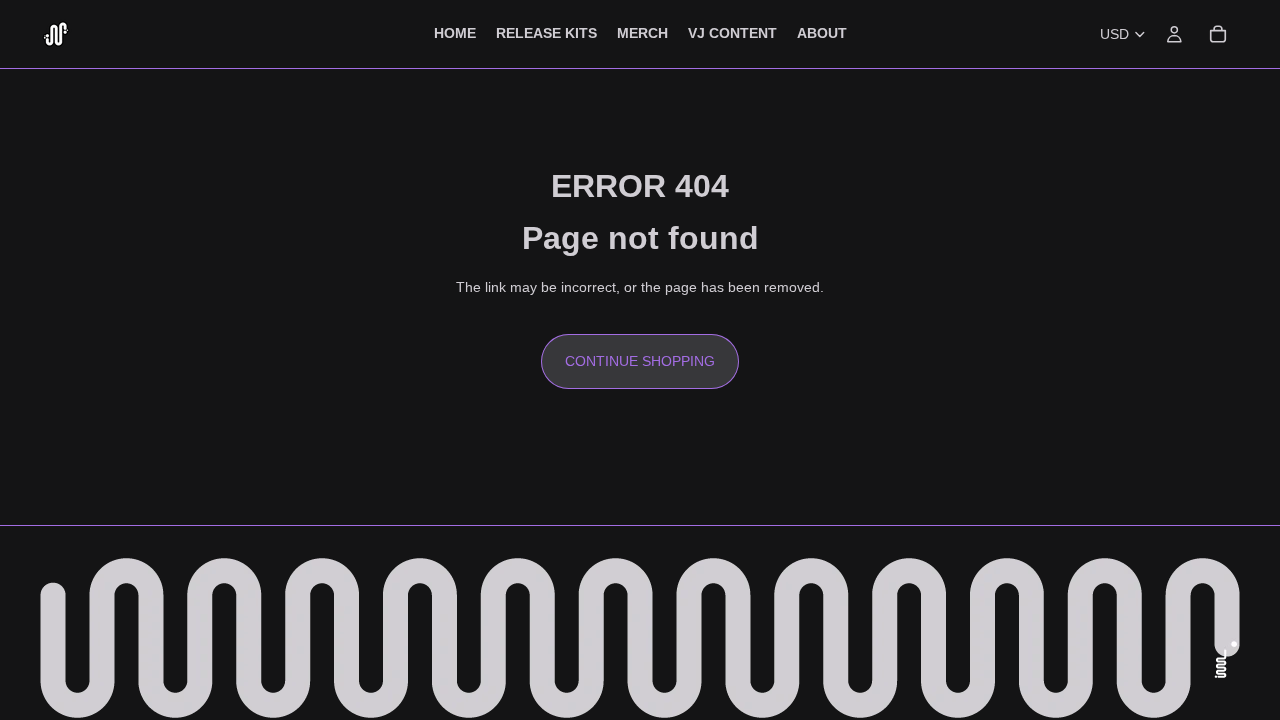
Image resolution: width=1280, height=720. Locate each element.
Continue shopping (640, 361)
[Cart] (1218, 34)
